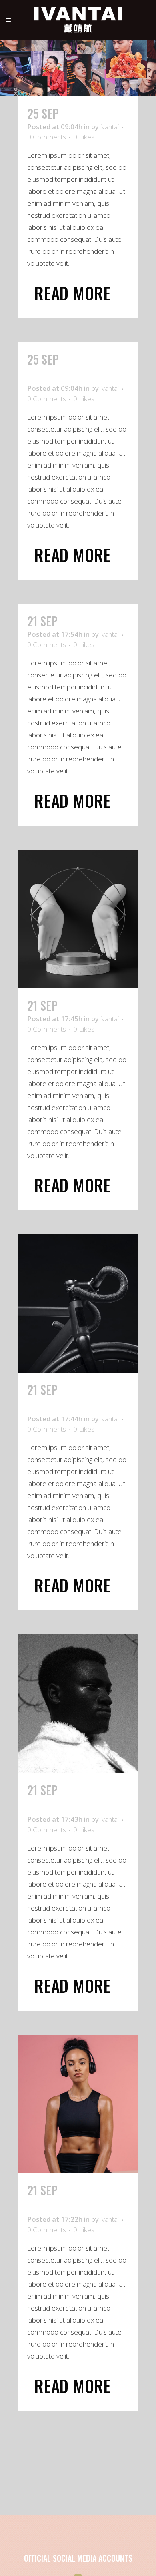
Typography (93, 113)
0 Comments (47, 137)
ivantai (110, 127)
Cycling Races (64, 1398)
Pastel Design (61, 367)
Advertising (91, 1005)
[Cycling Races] (78, 1304)
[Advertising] (78, 919)
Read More (73, 293)
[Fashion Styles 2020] (78, 1704)
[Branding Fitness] (78, 2104)
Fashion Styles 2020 (64, 1798)
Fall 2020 (85, 621)
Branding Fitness (69, 2198)
